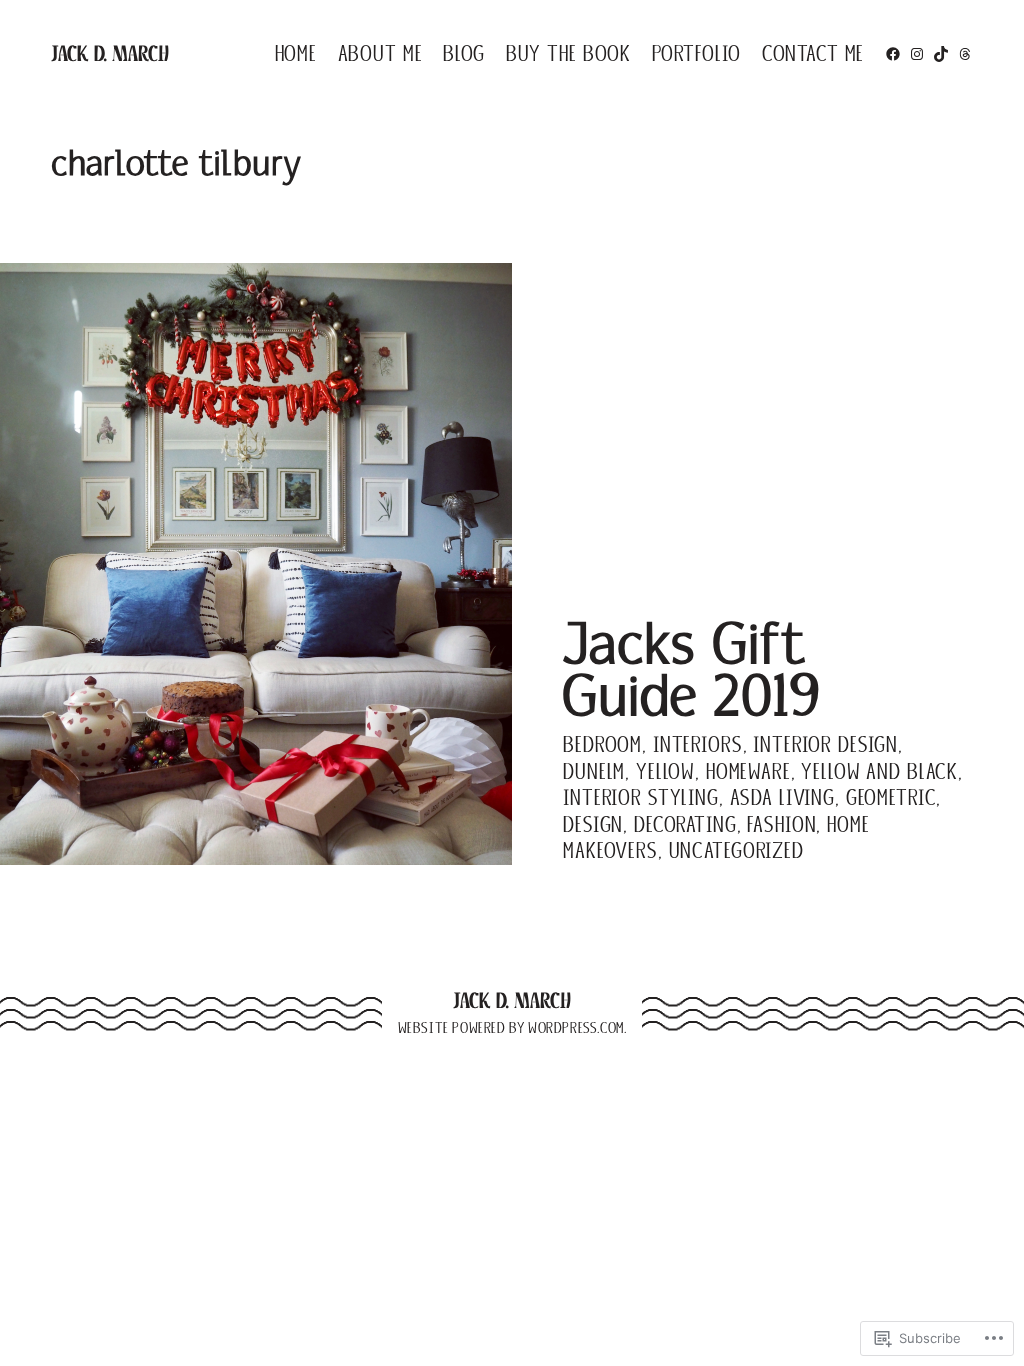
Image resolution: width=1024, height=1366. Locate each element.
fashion (781, 824)
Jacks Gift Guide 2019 (691, 672)
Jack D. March (110, 53)
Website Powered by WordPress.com (511, 1028)
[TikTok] (941, 54)
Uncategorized (736, 850)
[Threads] (965, 54)
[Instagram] (917, 54)
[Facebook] (893, 54)
